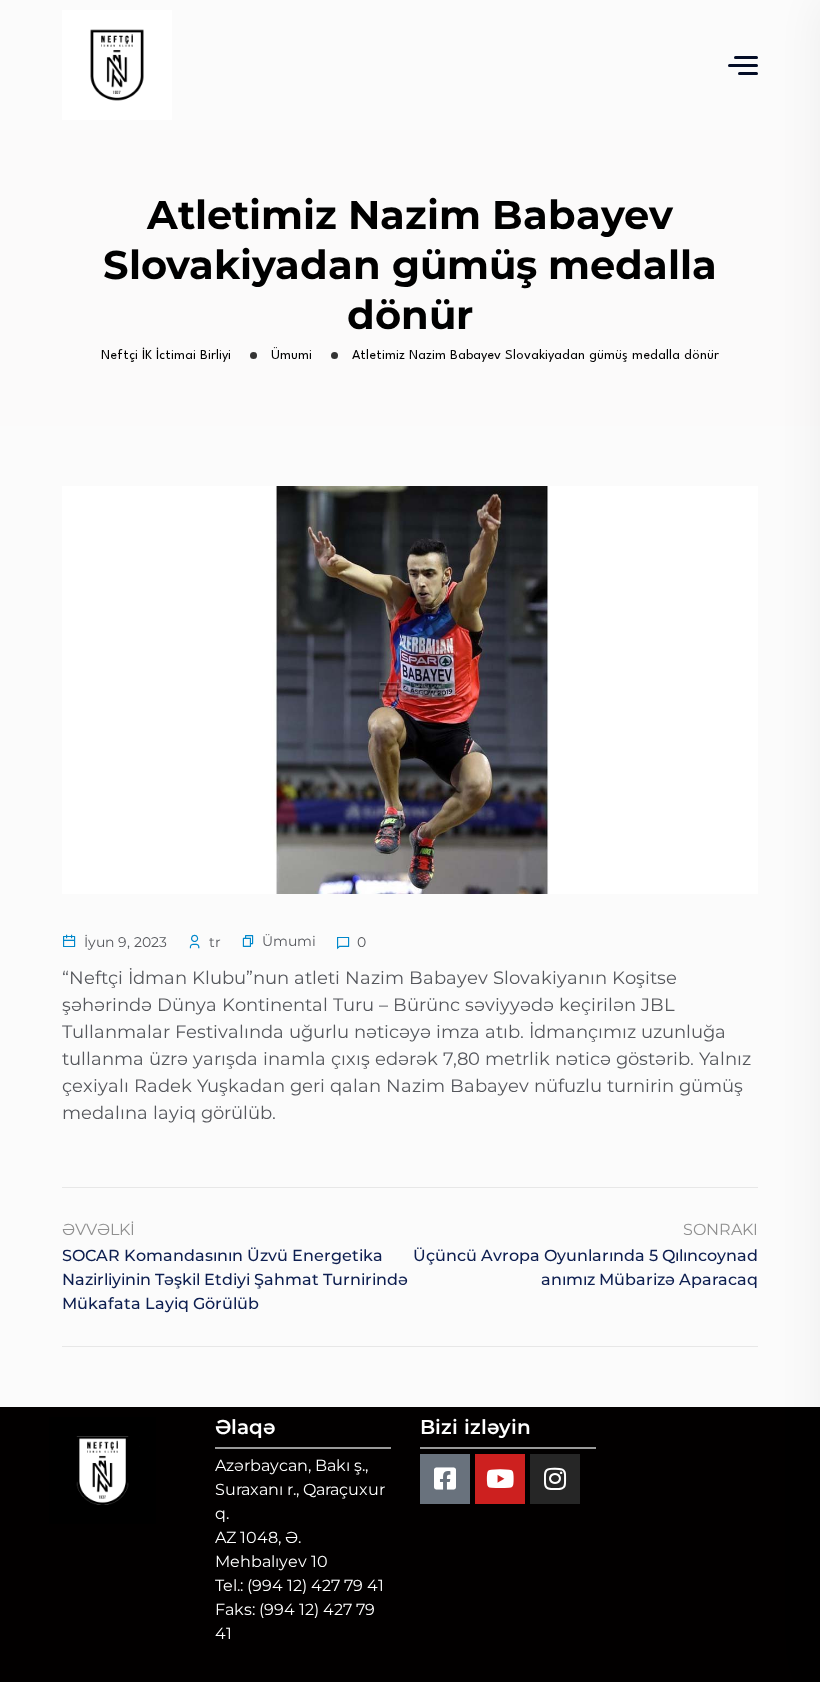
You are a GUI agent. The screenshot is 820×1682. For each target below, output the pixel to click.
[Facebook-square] (445, 1479)
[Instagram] (555, 1479)
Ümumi (289, 941)
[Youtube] (500, 1479)
